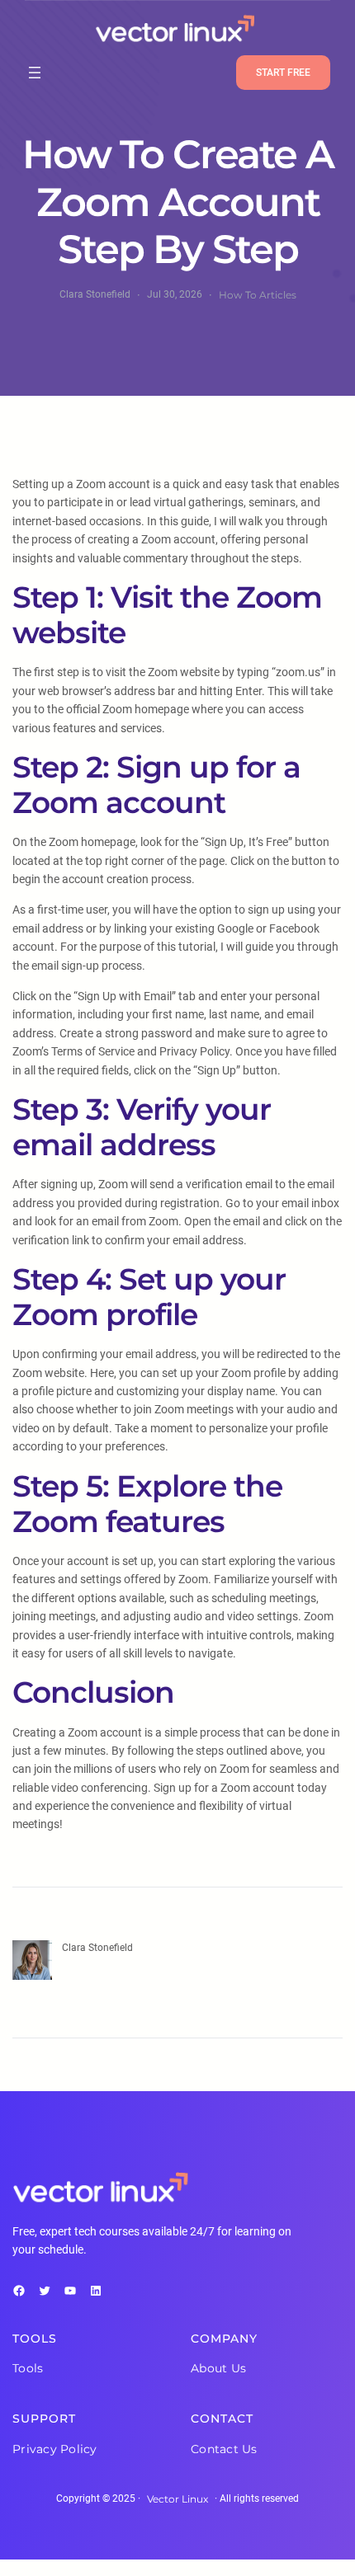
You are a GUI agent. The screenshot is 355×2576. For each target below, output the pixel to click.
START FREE (283, 73)
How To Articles (258, 295)
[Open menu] (35, 73)
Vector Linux (177, 2499)
